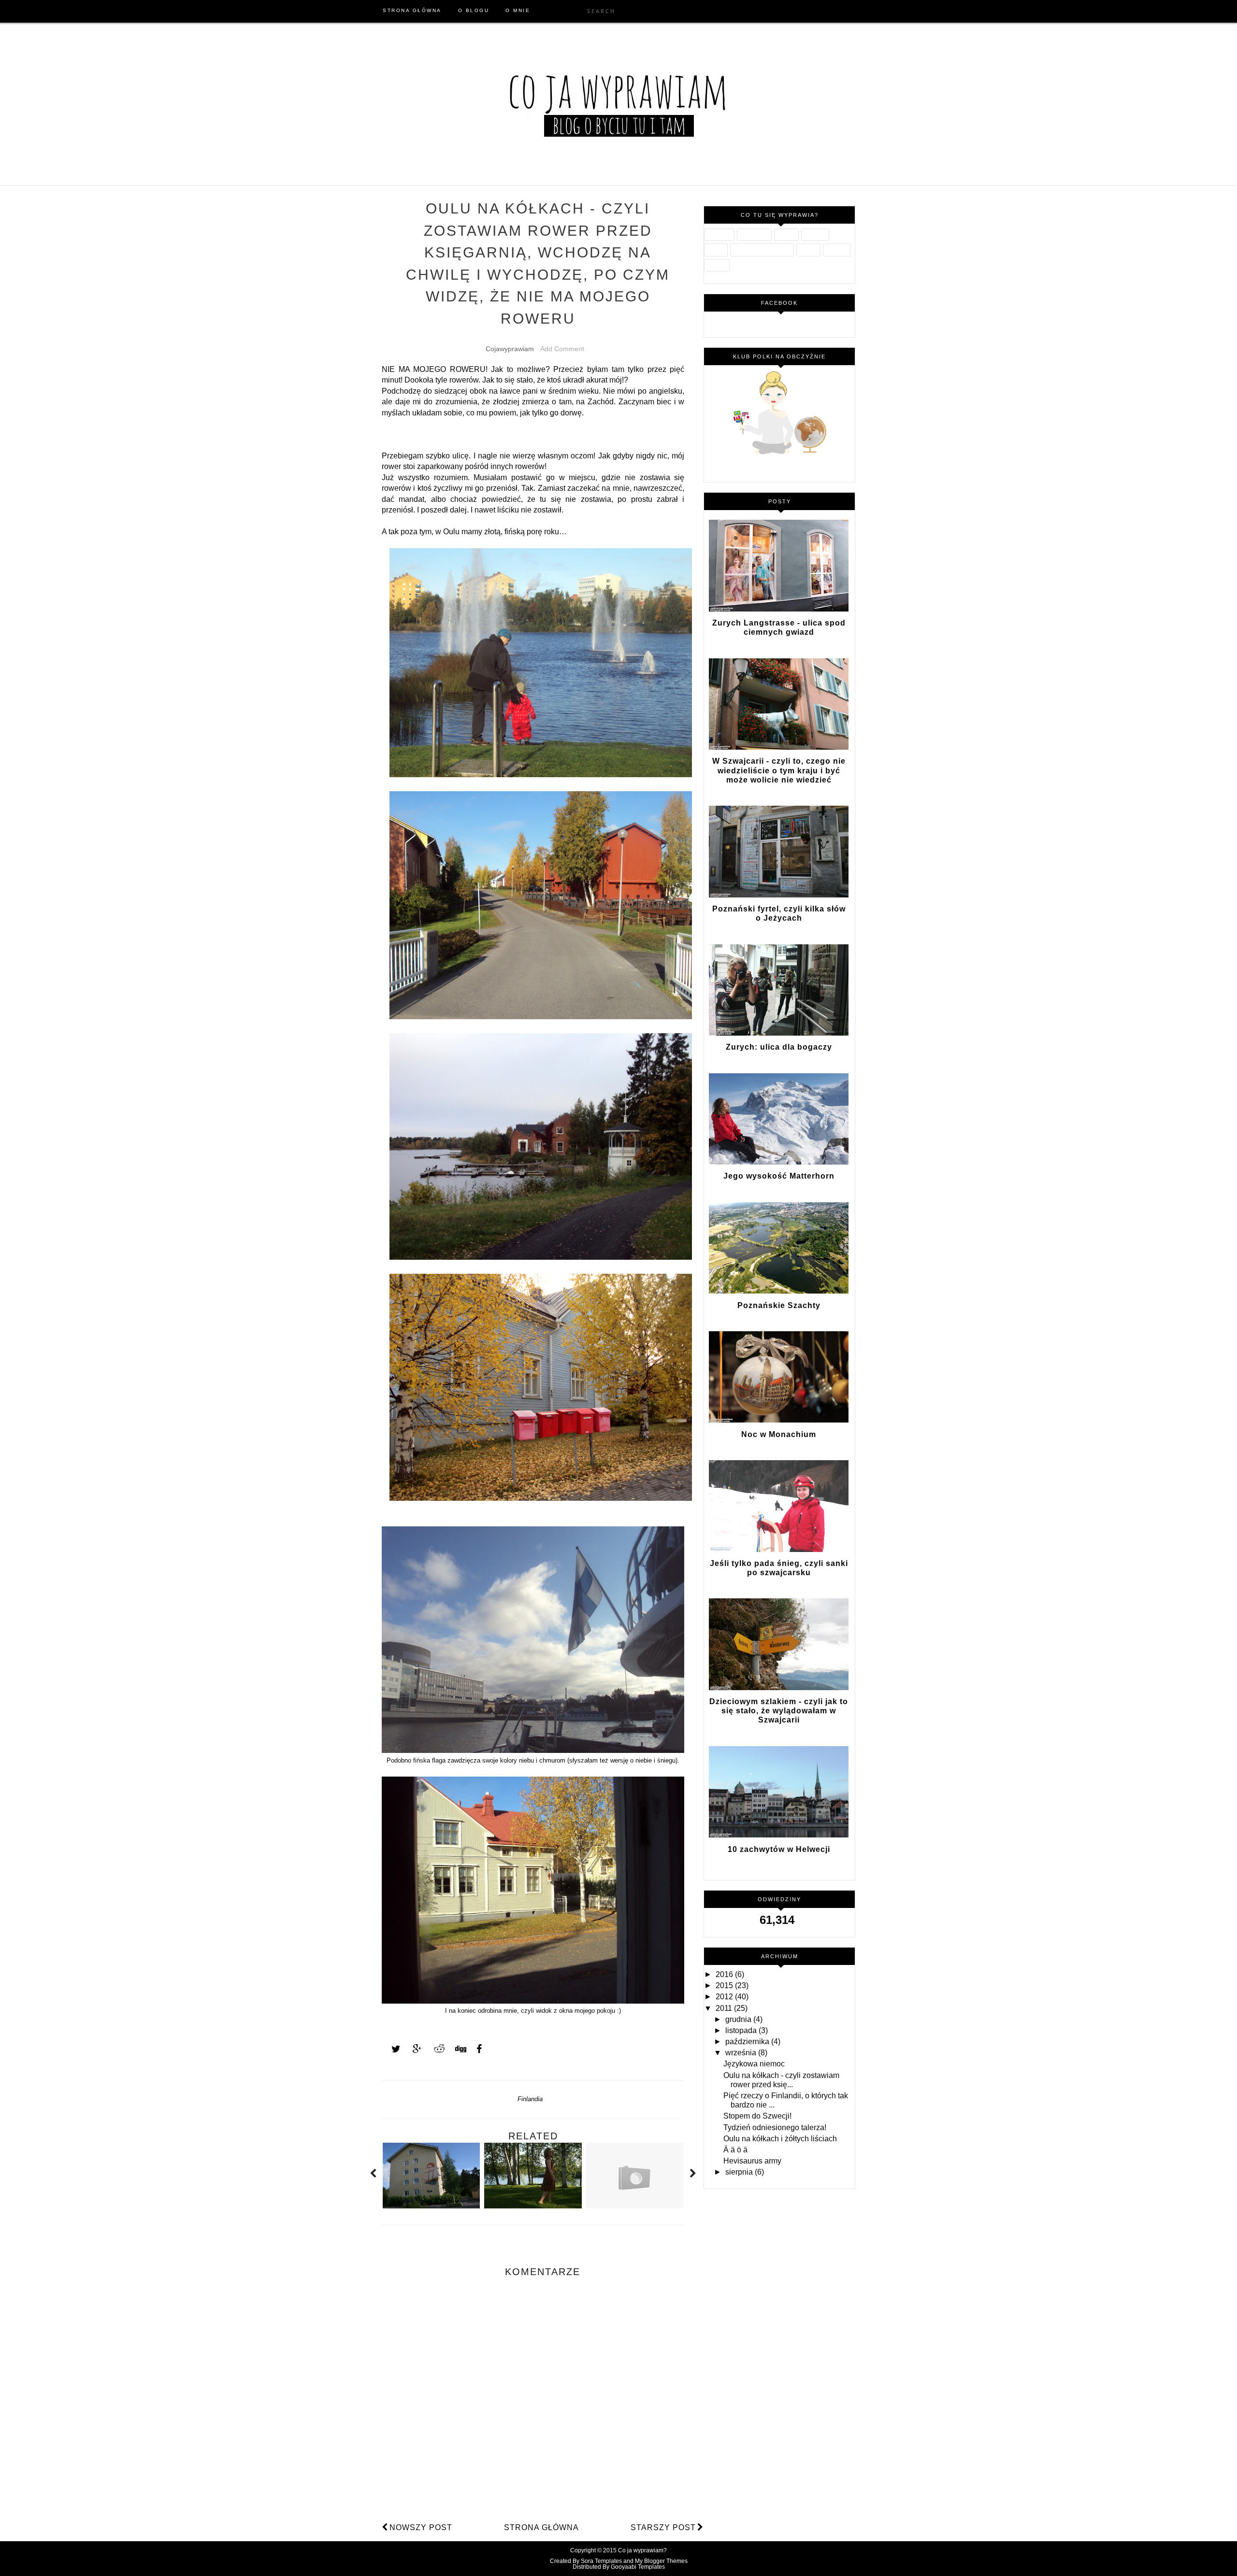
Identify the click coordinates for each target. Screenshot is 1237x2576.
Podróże (815, 235)
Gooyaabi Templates (638, 2567)
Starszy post (663, 2527)
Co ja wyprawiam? (642, 2550)
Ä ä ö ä (735, 2150)
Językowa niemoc (754, 2064)
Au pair (786, 235)
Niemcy (717, 265)
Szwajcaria (754, 235)
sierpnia (740, 2172)
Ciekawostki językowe (762, 250)
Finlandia (530, 2099)
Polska (716, 250)
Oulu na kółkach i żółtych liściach (780, 2139)
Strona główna (541, 2527)
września (742, 2053)
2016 (725, 1974)
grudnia (739, 2019)
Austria (808, 250)
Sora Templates (601, 2561)
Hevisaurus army (752, 2161)
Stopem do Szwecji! (757, 2116)
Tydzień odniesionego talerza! (775, 2128)
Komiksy (837, 250)
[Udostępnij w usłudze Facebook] (476, 2049)
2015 (725, 1985)
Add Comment (562, 349)
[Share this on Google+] (413, 2049)
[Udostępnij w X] (391, 2049)
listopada (742, 2030)
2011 (725, 2008)
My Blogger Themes (661, 2561)
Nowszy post (421, 2527)
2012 (725, 1997)
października (748, 2042)
